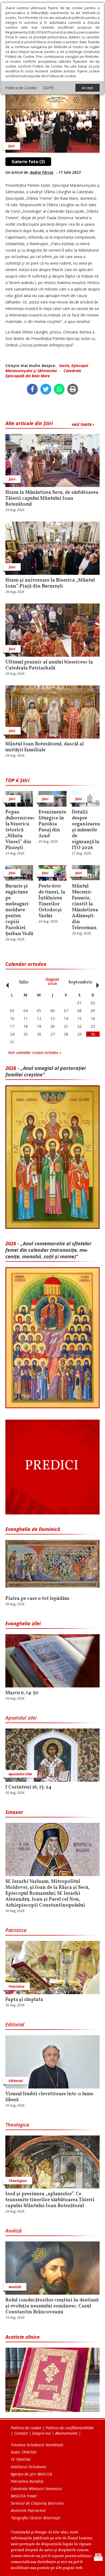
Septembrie (80, 982)
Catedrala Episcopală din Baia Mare (43, 373)
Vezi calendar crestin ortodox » (35, 1052)
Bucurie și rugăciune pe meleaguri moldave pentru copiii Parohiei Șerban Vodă (19, 910)
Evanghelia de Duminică (33, 1529)
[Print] (73, 389)
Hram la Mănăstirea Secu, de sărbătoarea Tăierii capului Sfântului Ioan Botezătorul (52, 499)
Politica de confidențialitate (70, 2428)
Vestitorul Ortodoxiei (29, 2467)
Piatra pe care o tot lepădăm (37, 1599)
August (52, 982)
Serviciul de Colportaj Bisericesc (37, 2503)
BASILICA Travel (24, 2496)
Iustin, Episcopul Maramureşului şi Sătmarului (47, 368)
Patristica (16, 1930)
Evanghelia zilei (23, 1623)
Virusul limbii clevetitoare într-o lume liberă (49, 2097)
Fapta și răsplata (24, 2000)
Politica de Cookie (21, 88)
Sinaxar (14, 1812)
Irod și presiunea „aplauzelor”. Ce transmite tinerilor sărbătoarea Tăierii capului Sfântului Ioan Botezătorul (50, 2200)
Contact (21, 2433)
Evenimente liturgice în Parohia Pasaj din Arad (52, 824)
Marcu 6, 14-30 (22, 1693)
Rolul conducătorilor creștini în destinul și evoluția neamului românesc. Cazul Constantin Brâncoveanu (52, 2306)
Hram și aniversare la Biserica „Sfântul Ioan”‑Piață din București (50, 583)
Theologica (17, 2125)
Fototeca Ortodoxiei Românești (37, 2445)
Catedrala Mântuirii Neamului (36, 2489)
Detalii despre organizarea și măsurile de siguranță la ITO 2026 (86, 830)
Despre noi (41, 2433)
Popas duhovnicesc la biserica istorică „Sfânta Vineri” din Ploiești (19, 830)
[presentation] (6, 982)
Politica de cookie (26, 2428)
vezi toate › (83, 424)
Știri (11, 146)
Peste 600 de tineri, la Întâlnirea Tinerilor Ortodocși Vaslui (52, 901)
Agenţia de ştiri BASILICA (31, 2474)
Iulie (24, 982)
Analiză (13, 2231)
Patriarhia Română (27, 2481)
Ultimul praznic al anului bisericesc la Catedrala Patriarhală (49, 665)
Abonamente (66, 2433)
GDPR (48, 88)
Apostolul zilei (21, 1718)
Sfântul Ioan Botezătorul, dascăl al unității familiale (45, 747)
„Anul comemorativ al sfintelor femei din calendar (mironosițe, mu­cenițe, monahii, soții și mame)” (48, 1250)
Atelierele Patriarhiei (28, 2510)
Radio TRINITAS (24, 2452)
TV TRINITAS (21, 2459)
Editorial (15, 2024)
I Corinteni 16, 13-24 (28, 1787)
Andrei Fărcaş (42, 172)
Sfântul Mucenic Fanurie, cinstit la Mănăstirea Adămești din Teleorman (85, 907)
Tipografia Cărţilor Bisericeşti (36, 2518)
